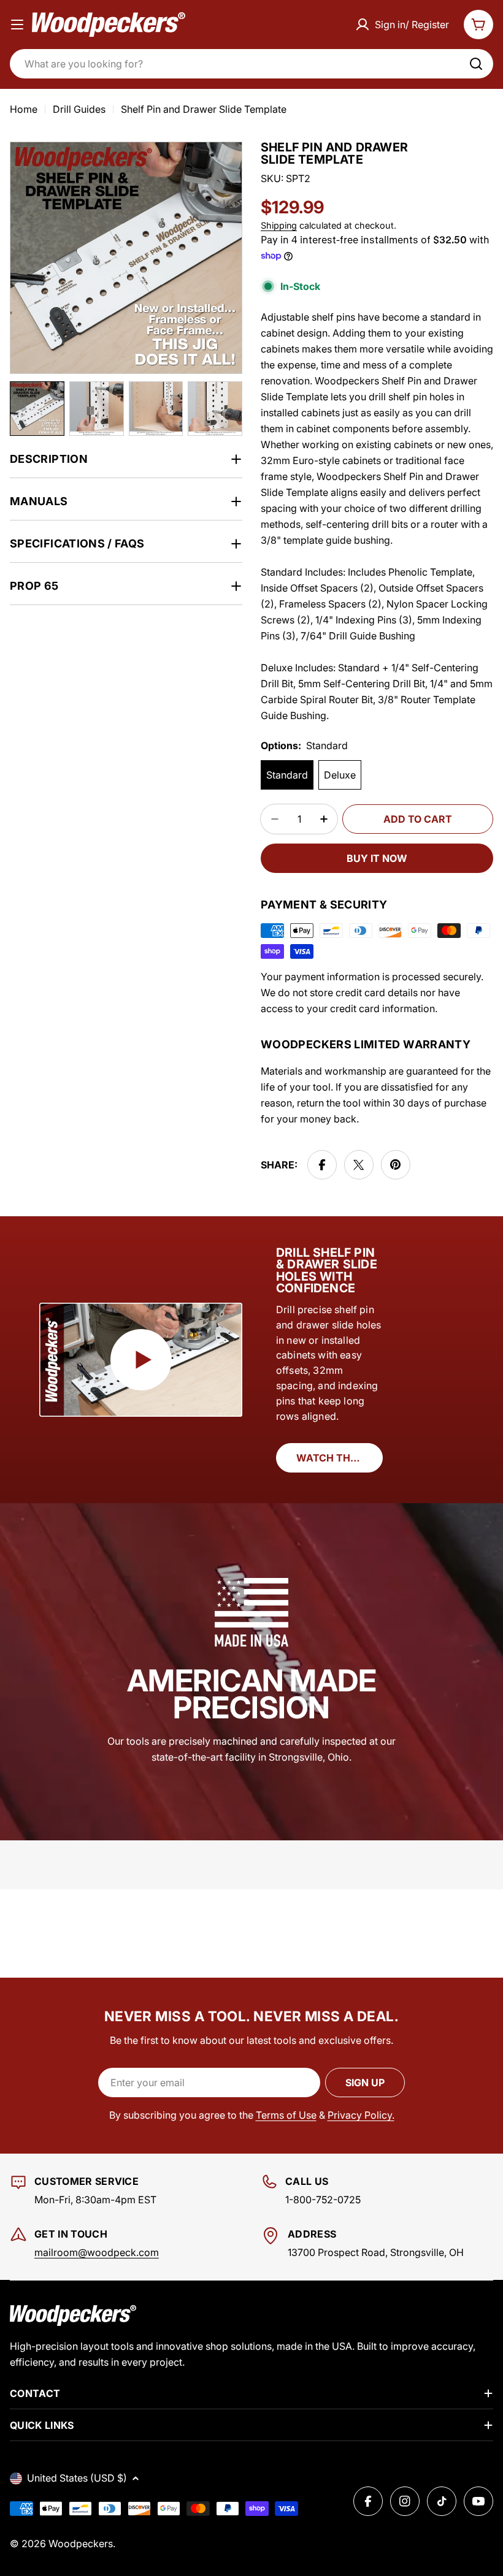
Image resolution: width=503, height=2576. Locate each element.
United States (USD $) (77, 2478)
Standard (287, 775)
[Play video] (141, 1359)
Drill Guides (79, 109)
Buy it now (377, 858)
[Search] (476, 64)
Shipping (279, 225)
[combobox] (251, 64)
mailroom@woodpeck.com (97, 2252)
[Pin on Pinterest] (396, 1165)
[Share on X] (359, 1165)
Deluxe (340, 775)
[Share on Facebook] (322, 1165)
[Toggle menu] (17, 25)
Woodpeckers (81, 2544)
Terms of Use (286, 2115)
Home (24, 109)
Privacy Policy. (361, 2115)
